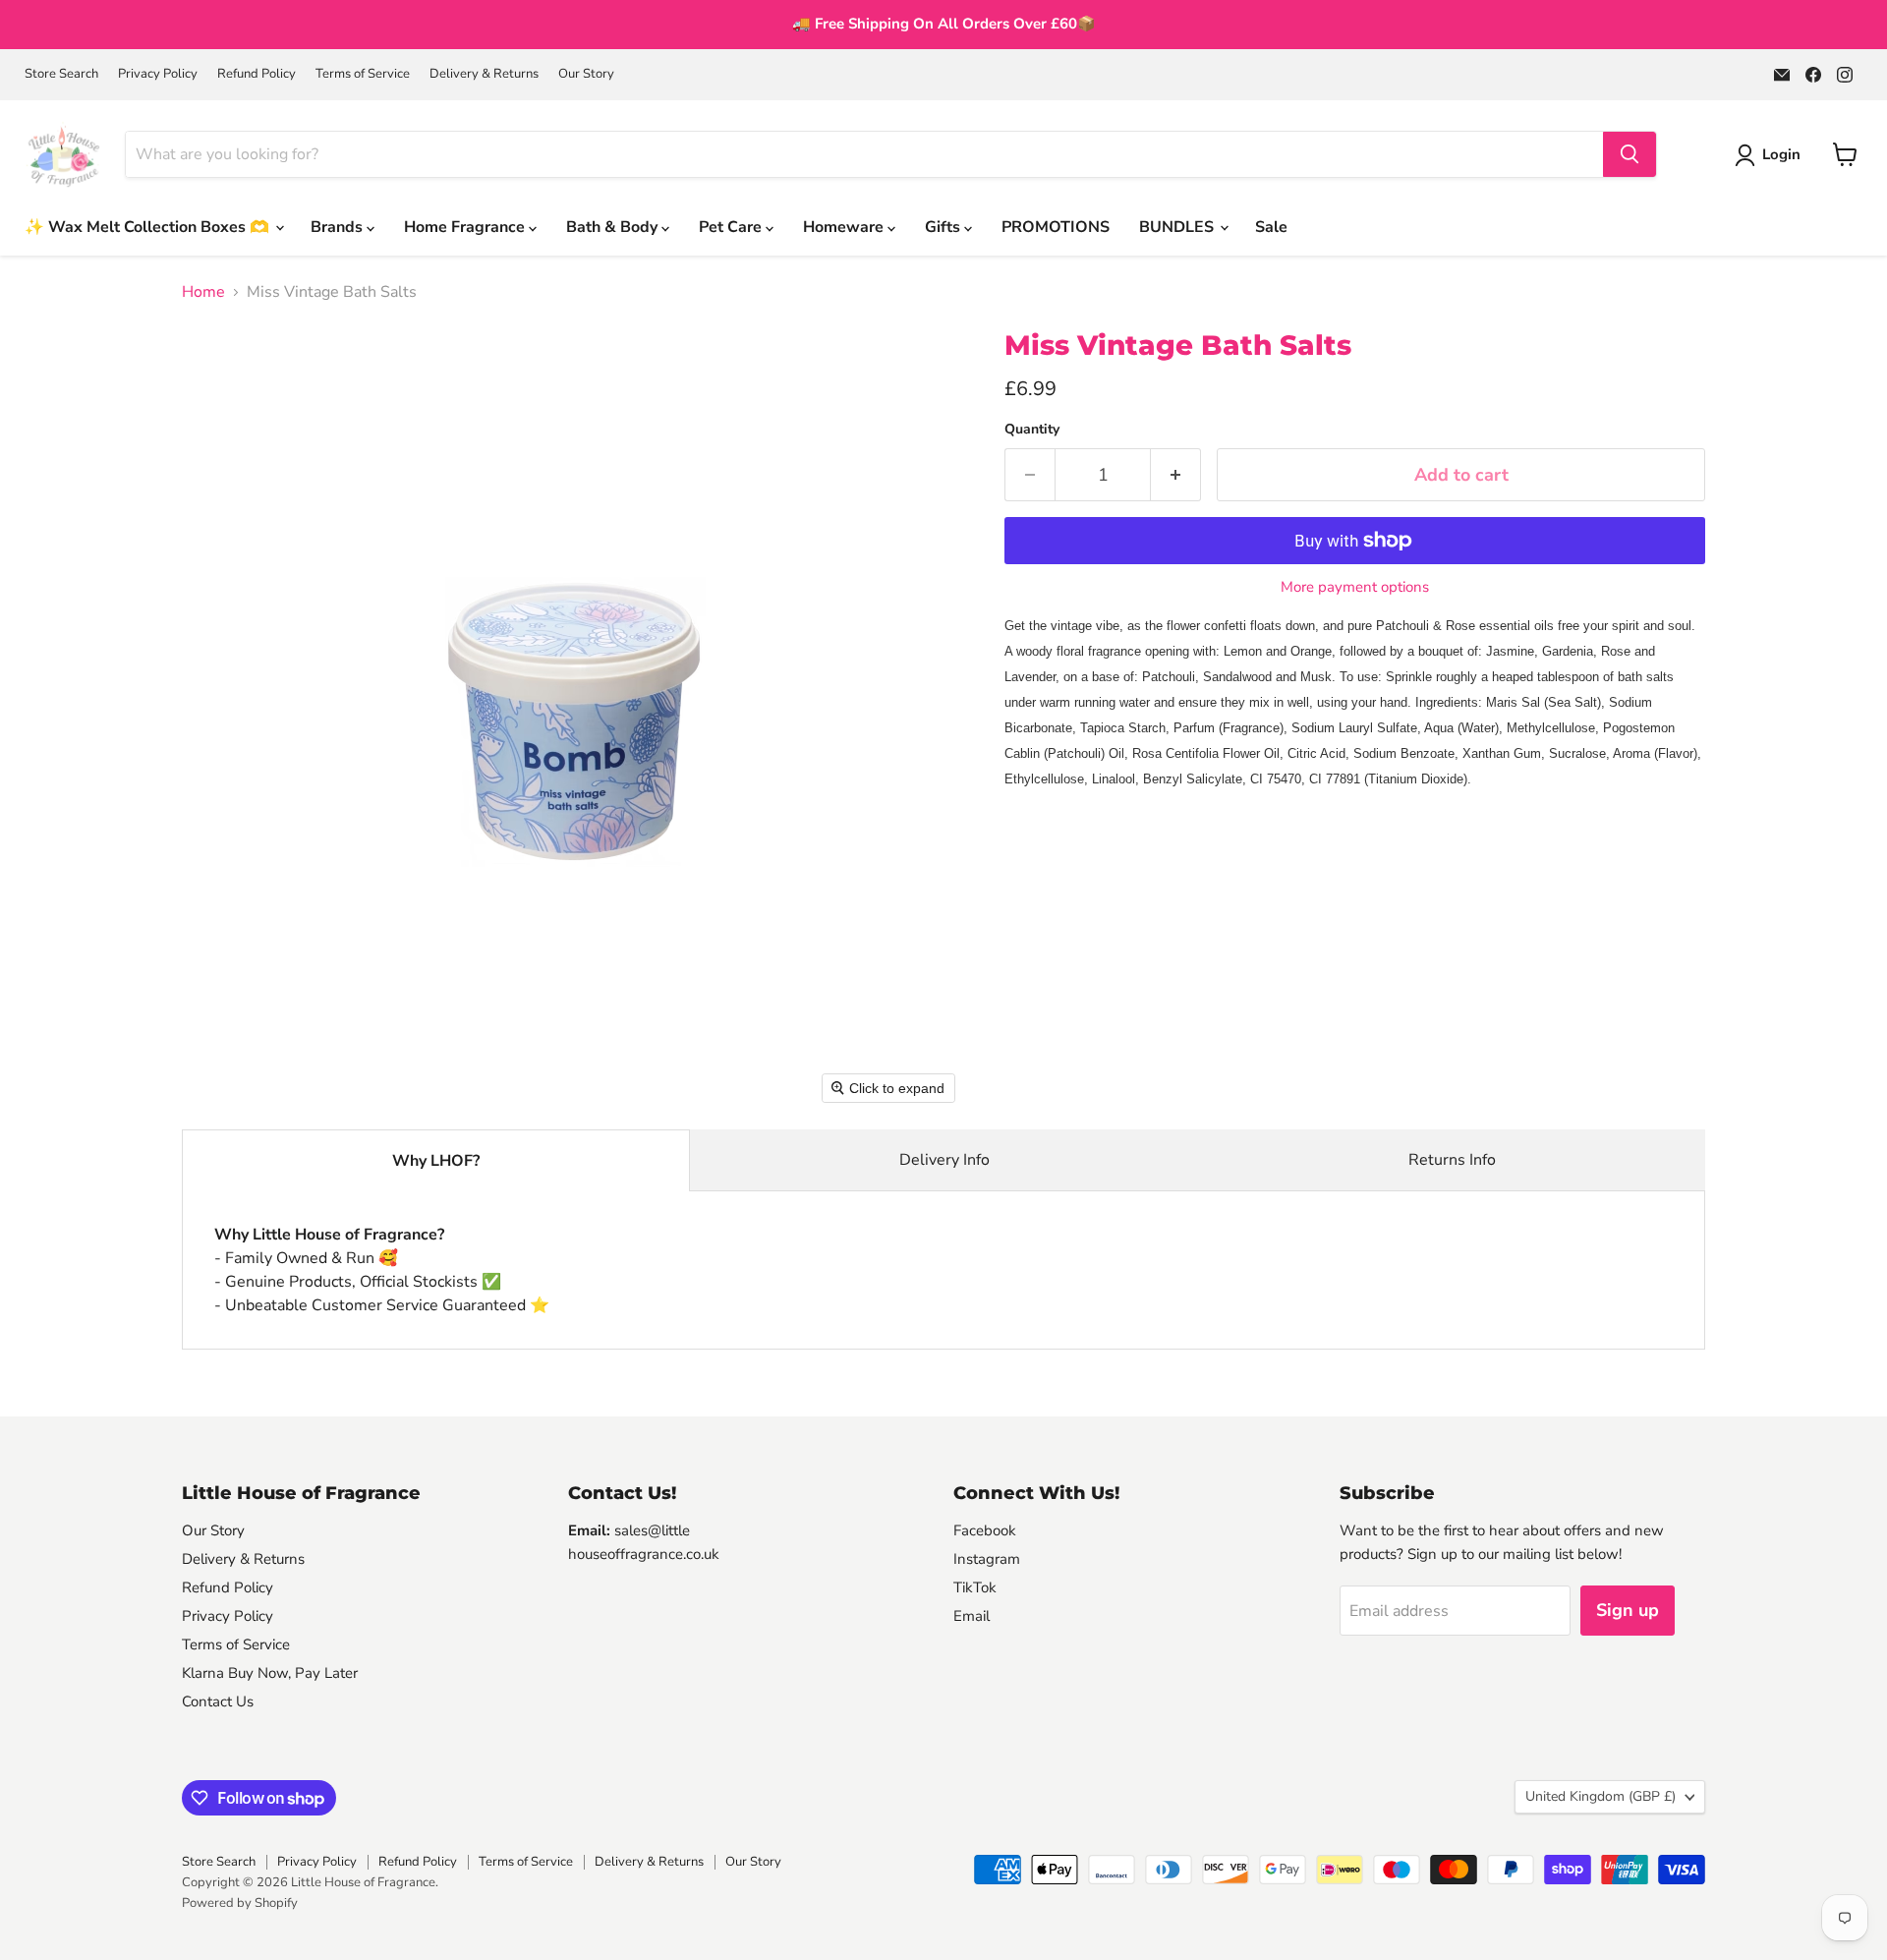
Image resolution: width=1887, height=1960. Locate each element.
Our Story (586, 74)
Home (203, 292)
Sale (1271, 227)
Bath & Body (614, 227)
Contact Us (218, 1701)
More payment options (1355, 587)
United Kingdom (1601, 1796)
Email (972, 1616)
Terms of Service (363, 74)
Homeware (845, 227)
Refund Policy (257, 74)
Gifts (944, 227)
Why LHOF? (436, 1161)
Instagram (987, 1559)
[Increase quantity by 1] (1176, 475)
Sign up (1628, 1610)
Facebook (985, 1530)
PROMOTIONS (1056, 227)
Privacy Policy (158, 74)
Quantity (1032, 430)
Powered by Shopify (240, 1903)
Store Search (61, 74)
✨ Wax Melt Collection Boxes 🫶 (149, 227)
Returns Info (1452, 1160)
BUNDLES (1178, 227)
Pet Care (732, 227)
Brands (339, 227)
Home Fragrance (466, 227)
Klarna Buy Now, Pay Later (270, 1673)
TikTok (975, 1587)
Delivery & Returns (484, 74)
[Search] (1630, 154)
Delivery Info (944, 1160)
